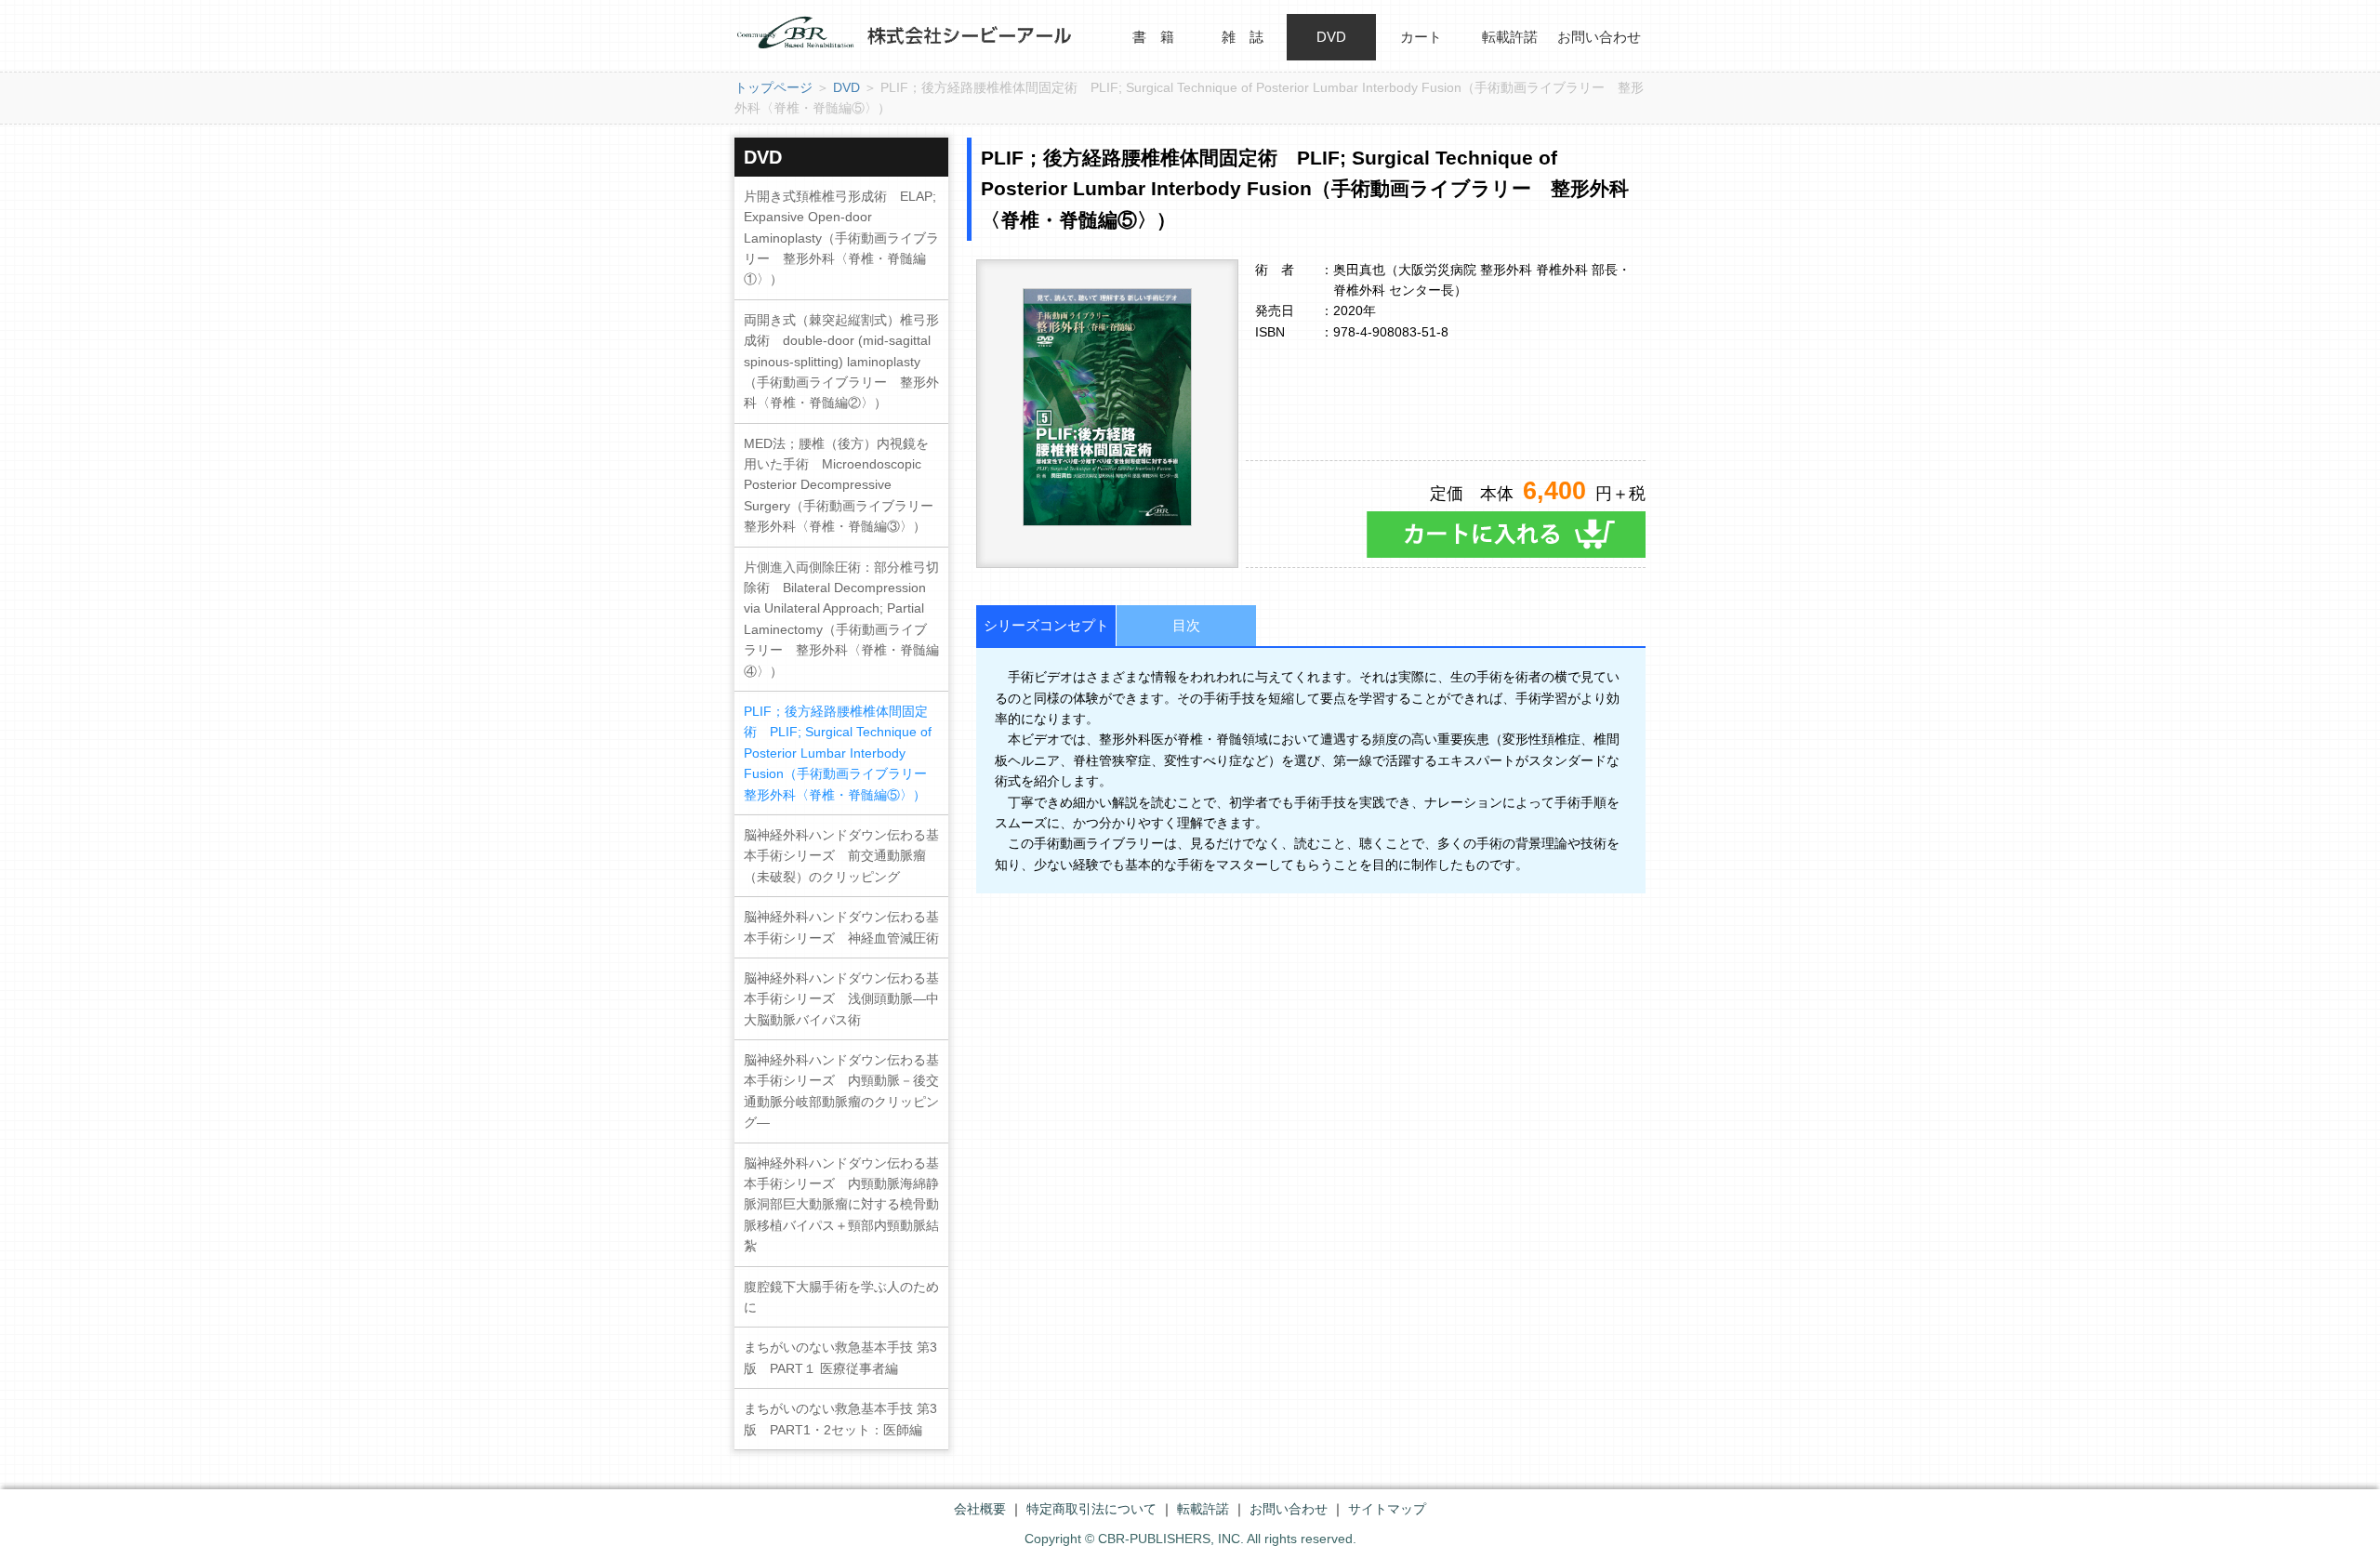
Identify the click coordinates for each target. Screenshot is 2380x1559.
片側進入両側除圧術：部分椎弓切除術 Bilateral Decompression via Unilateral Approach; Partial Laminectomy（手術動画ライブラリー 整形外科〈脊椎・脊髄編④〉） (841, 619)
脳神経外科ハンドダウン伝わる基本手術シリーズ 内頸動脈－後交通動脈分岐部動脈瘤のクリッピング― (841, 1091)
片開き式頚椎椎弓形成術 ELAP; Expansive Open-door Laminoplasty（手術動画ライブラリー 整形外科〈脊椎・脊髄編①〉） (841, 238)
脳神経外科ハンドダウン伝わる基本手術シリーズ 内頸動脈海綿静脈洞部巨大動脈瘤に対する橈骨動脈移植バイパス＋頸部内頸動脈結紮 (841, 1205)
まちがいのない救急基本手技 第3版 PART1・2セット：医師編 (840, 1419)
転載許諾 (1510, 37)
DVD (1331, 37)
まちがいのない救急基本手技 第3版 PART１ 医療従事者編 (840, 1357)
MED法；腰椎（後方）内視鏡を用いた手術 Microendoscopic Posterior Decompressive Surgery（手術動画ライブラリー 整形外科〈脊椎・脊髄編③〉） (845, 485)
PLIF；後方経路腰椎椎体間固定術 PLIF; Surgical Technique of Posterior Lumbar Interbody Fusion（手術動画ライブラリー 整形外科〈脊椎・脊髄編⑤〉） (842, 753)
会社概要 (980, 1509)
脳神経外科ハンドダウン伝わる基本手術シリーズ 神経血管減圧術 (841, 927)
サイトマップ (1387, 1509)
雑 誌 (1243, 37)
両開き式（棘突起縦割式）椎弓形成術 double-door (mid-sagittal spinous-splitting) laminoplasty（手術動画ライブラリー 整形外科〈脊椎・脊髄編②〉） (841, 362)
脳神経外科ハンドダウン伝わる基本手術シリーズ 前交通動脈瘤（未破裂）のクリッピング (841, 856)
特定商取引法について (1091, 1509)
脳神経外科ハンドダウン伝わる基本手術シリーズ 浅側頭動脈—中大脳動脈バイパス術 (841, 999)
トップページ (773, 87)
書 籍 (1153, 37)
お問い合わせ (1599, 37)
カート (1421, 37)
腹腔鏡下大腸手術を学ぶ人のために (841, 1297)
